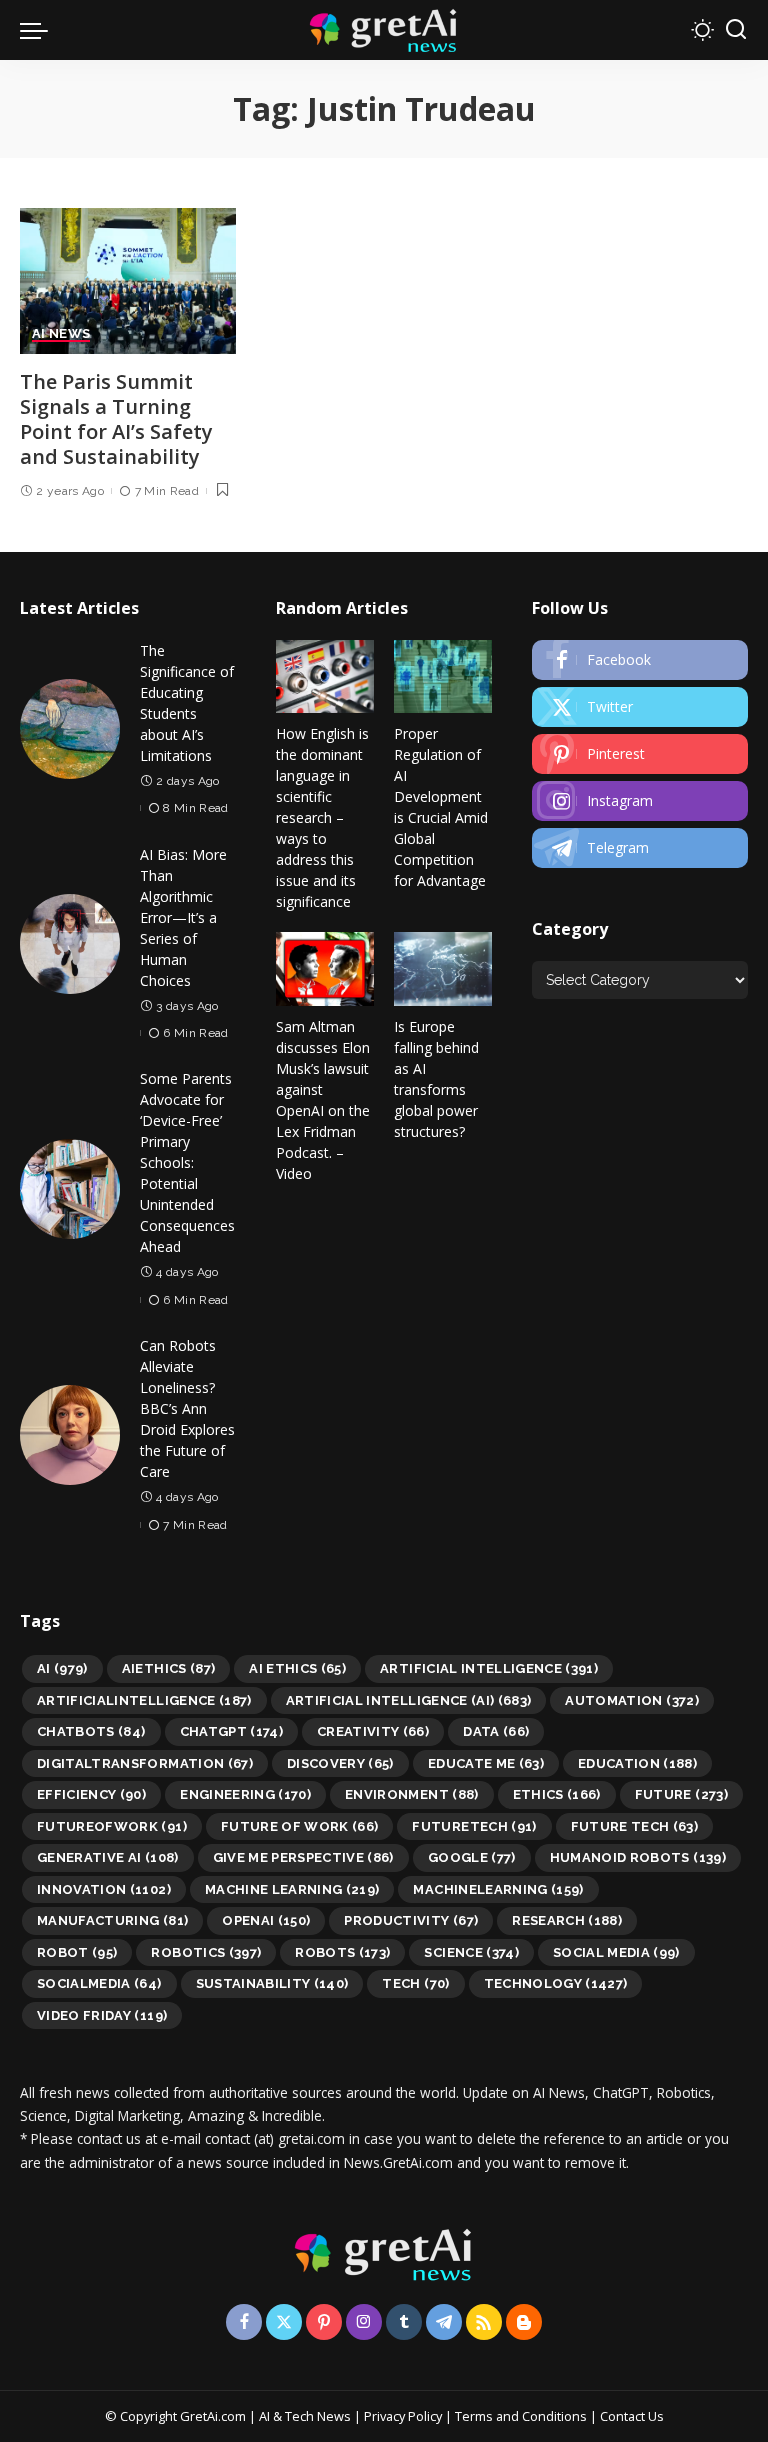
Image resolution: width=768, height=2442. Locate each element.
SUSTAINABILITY (272, 1983)
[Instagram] (640, 801)
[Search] (736, 30)
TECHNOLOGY (556, 1983)
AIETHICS (169, 1668)
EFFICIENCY (91, 1794)
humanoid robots (638, 1857)
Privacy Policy (403, 2416)
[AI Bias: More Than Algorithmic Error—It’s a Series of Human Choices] (70, 944)
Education (637, 1763)
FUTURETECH (474, 1826)
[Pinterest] (640, 754)
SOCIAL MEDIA (616, 1952)
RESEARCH (567, 1920)
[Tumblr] (404, 2322)
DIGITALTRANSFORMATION (145, 1763)
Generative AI (108, 1857)
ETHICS (557, 1794)
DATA (496, 1731)
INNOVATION (104, 1889)
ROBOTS (342, 1952)
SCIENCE (471, 1952)
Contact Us (632, 2416)
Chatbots (91, 1731)
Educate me (486, 1763)
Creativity (373, 1731)
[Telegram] (640, 848)
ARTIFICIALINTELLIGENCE (144, 1700)
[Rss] (484, 2322)
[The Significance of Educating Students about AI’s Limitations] (70, 729)
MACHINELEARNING (498, 1889)
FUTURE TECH (635, 1826)
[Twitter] (640, 707)
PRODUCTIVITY (411, 1920)
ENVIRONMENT (412, 1794)
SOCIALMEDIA (99, 1983)
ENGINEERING (245, 1794)
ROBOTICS (206, 1952)
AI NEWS (61, 334)
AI (62, 1668)
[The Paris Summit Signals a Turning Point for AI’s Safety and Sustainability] (128, 281)
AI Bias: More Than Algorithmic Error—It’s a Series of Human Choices (183, 917)
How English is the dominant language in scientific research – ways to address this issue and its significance (322, 817)
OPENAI (266, 1920)
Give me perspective (303, 1857)
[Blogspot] (524, 2322)
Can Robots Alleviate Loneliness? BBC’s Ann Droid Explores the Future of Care (187, 1408)
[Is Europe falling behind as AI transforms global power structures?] (443, 968)
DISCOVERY (340, 1763)
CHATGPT (232, 1731)
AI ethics (297, 1668)
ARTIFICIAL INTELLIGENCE (489, 1668)
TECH (415, 1983)
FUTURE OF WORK (300, 1826)
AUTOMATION (632, 1700)
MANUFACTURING (112, 1920)
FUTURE (681, 1794)
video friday (102, 2015)
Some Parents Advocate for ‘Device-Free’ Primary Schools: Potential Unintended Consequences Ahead (187, 1162)
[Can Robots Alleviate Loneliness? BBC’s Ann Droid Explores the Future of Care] (70, 1435)
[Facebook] (640, 660)
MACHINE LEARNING (292, 1889)
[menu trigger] (39, 30)
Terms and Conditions (521, 2416)
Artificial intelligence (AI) (409, 1700)
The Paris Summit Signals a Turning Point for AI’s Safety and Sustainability (116, 419)
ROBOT (77, 1952)
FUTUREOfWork (112, 1826)
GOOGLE (472, 1857)
